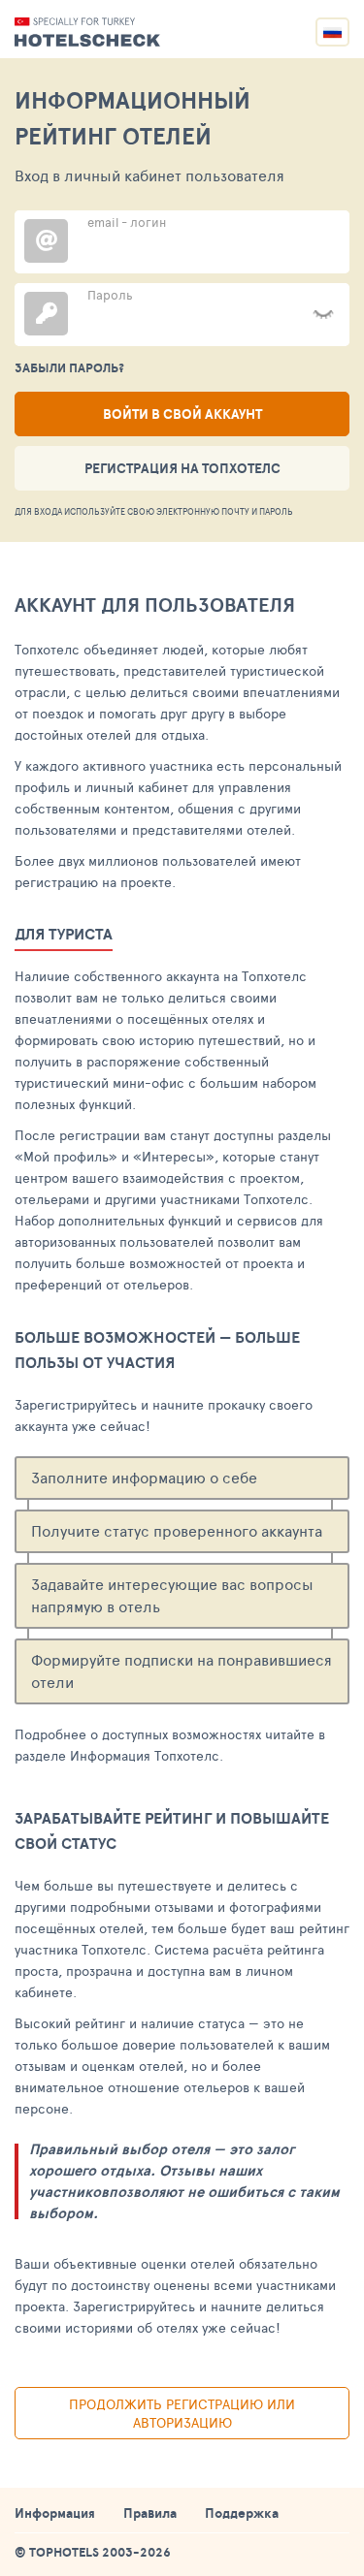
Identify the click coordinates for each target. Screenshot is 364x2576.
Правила (150, 2513)
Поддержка (242, 2513)
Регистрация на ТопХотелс (182, 468)
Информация (55, 2513)
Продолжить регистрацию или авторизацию (182, 2413)
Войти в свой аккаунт (182, 414)
